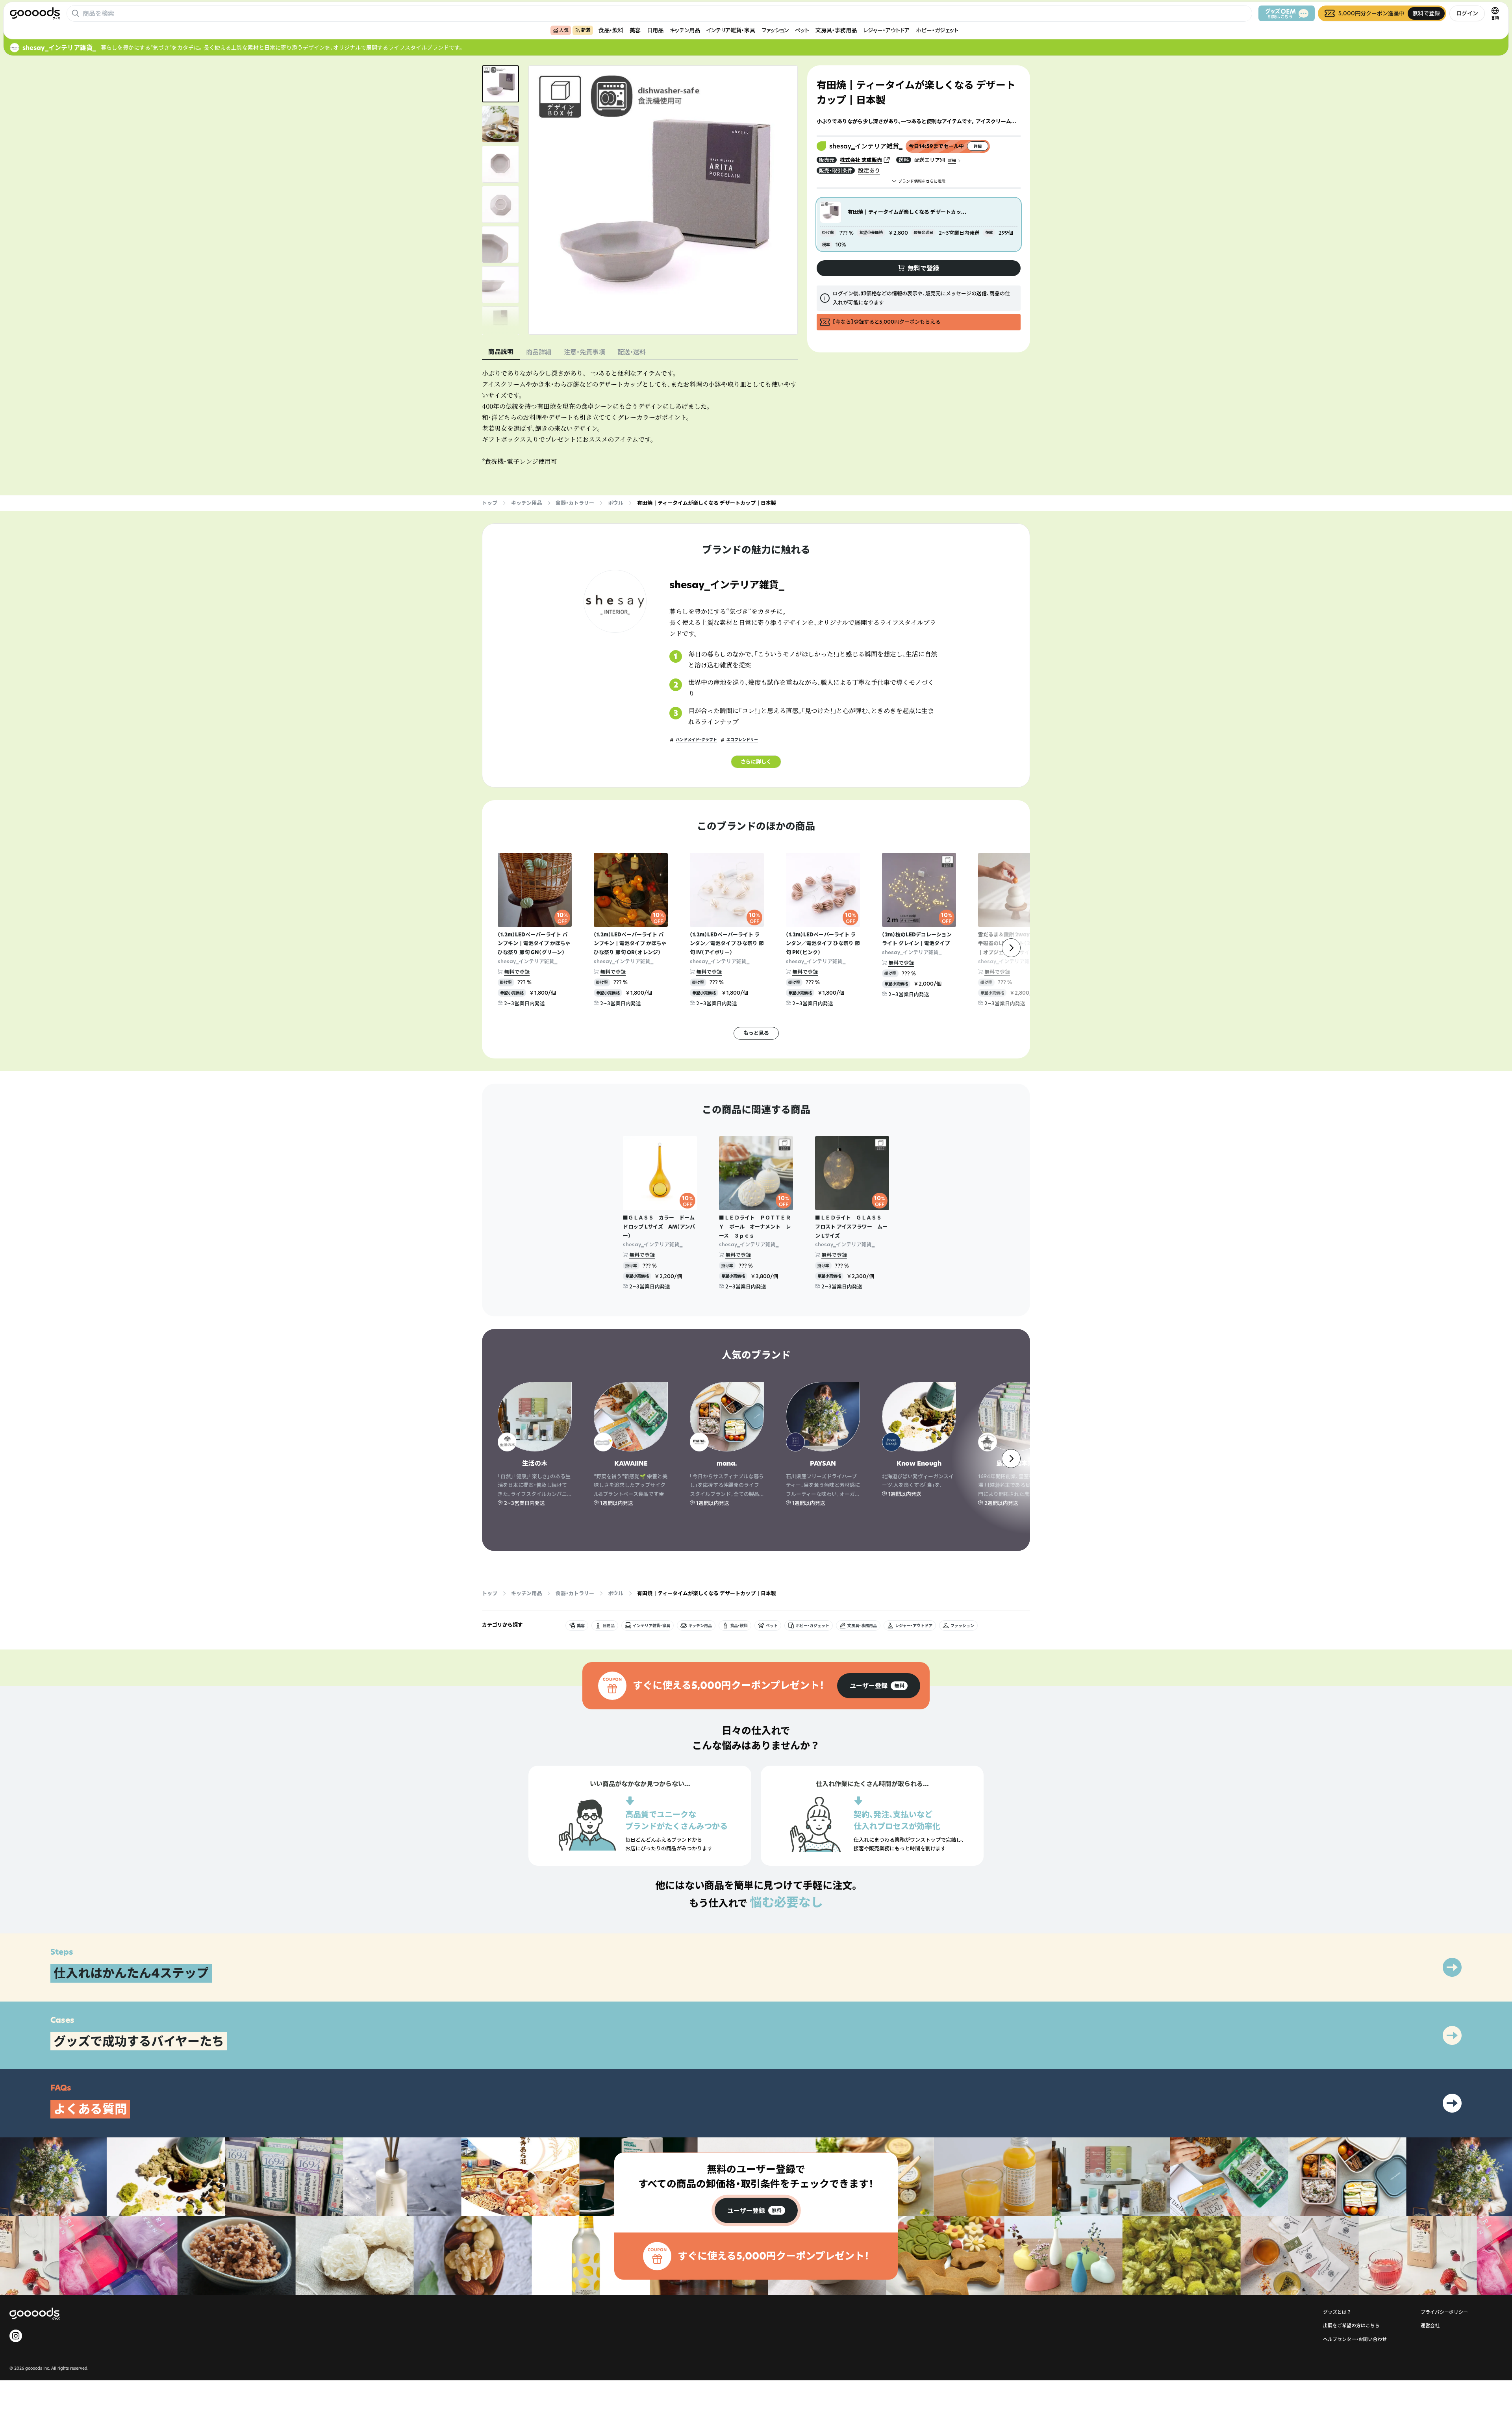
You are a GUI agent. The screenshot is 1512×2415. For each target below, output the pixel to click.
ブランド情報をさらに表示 (922, 181)
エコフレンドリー (742, 740)
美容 (635, 30)
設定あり (869, 170)
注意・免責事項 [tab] (584, 352)
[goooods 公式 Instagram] (16, 2336)
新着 (586, 30)
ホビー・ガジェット (937, 30)
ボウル (616, 503)
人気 (564, 30)
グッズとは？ (1337, 2312)
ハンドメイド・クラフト (696, 740)
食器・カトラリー (575, 503)
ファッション (775, 30)
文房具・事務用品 (836, 30)
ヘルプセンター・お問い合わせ (1355, 2339)
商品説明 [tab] (501, 352)
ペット (802, 30)
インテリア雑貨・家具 (731, 30)
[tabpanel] (640, 417)
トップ (490, 503)
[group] (879, 1686)
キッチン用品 (685, 30)
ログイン (1467, 13)
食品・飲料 (611, 30)
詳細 (952, 160)
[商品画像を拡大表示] (663, 200)
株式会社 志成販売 (861, 160)
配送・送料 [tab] (632, 352)
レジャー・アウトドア (886, 30)
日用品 (655, 30)
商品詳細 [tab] (539, 352)
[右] (1011, 948)
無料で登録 (517, 972)
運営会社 (1430, 2325)
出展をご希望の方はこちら (1351, 2325)
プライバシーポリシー (1444, 2312)
